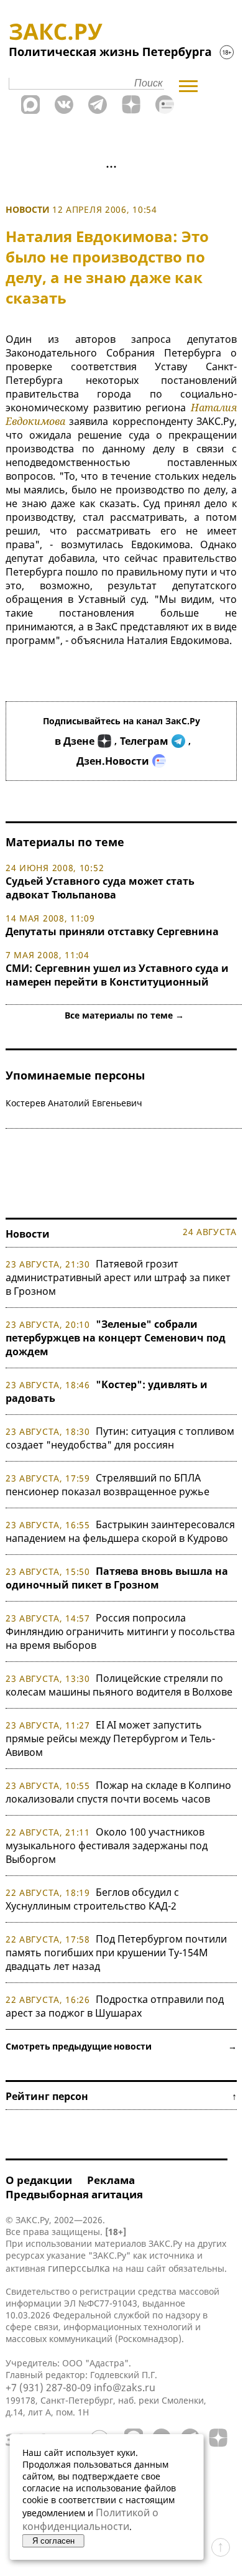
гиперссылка (79, 2268)
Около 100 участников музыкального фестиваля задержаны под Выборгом (107, 1846)
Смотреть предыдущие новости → (121, 2046)
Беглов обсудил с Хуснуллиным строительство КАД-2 (92, 1899)
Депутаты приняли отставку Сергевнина (112, 931)
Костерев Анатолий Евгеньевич (74, 1103)
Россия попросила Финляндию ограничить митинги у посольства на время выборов (120, 1631)
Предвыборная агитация (74, 2194)
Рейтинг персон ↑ (121, 2096)
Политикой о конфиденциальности (90, 2519)
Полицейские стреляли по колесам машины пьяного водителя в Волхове (119, 1685)
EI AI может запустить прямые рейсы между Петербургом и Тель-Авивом (110, 1738)
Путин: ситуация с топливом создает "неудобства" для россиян (120, 1438)
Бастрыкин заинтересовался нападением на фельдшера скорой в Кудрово (120, 1531)
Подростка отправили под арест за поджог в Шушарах (115, 2006)
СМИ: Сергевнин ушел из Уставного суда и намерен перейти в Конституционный (117, 975)
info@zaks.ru (125, 2387)
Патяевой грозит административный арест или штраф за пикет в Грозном (118, 1277)
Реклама (111, 2180)
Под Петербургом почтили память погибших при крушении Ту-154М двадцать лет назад (116, 1953)
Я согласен (53, 2541)
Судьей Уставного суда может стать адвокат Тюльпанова (100, 888)
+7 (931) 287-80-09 (48, 2387)
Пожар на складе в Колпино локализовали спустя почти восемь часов (118, 1792)
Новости (28, 209)
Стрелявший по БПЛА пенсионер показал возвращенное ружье (108, 1485)
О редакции (39, 2180)
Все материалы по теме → (124, 1015)
